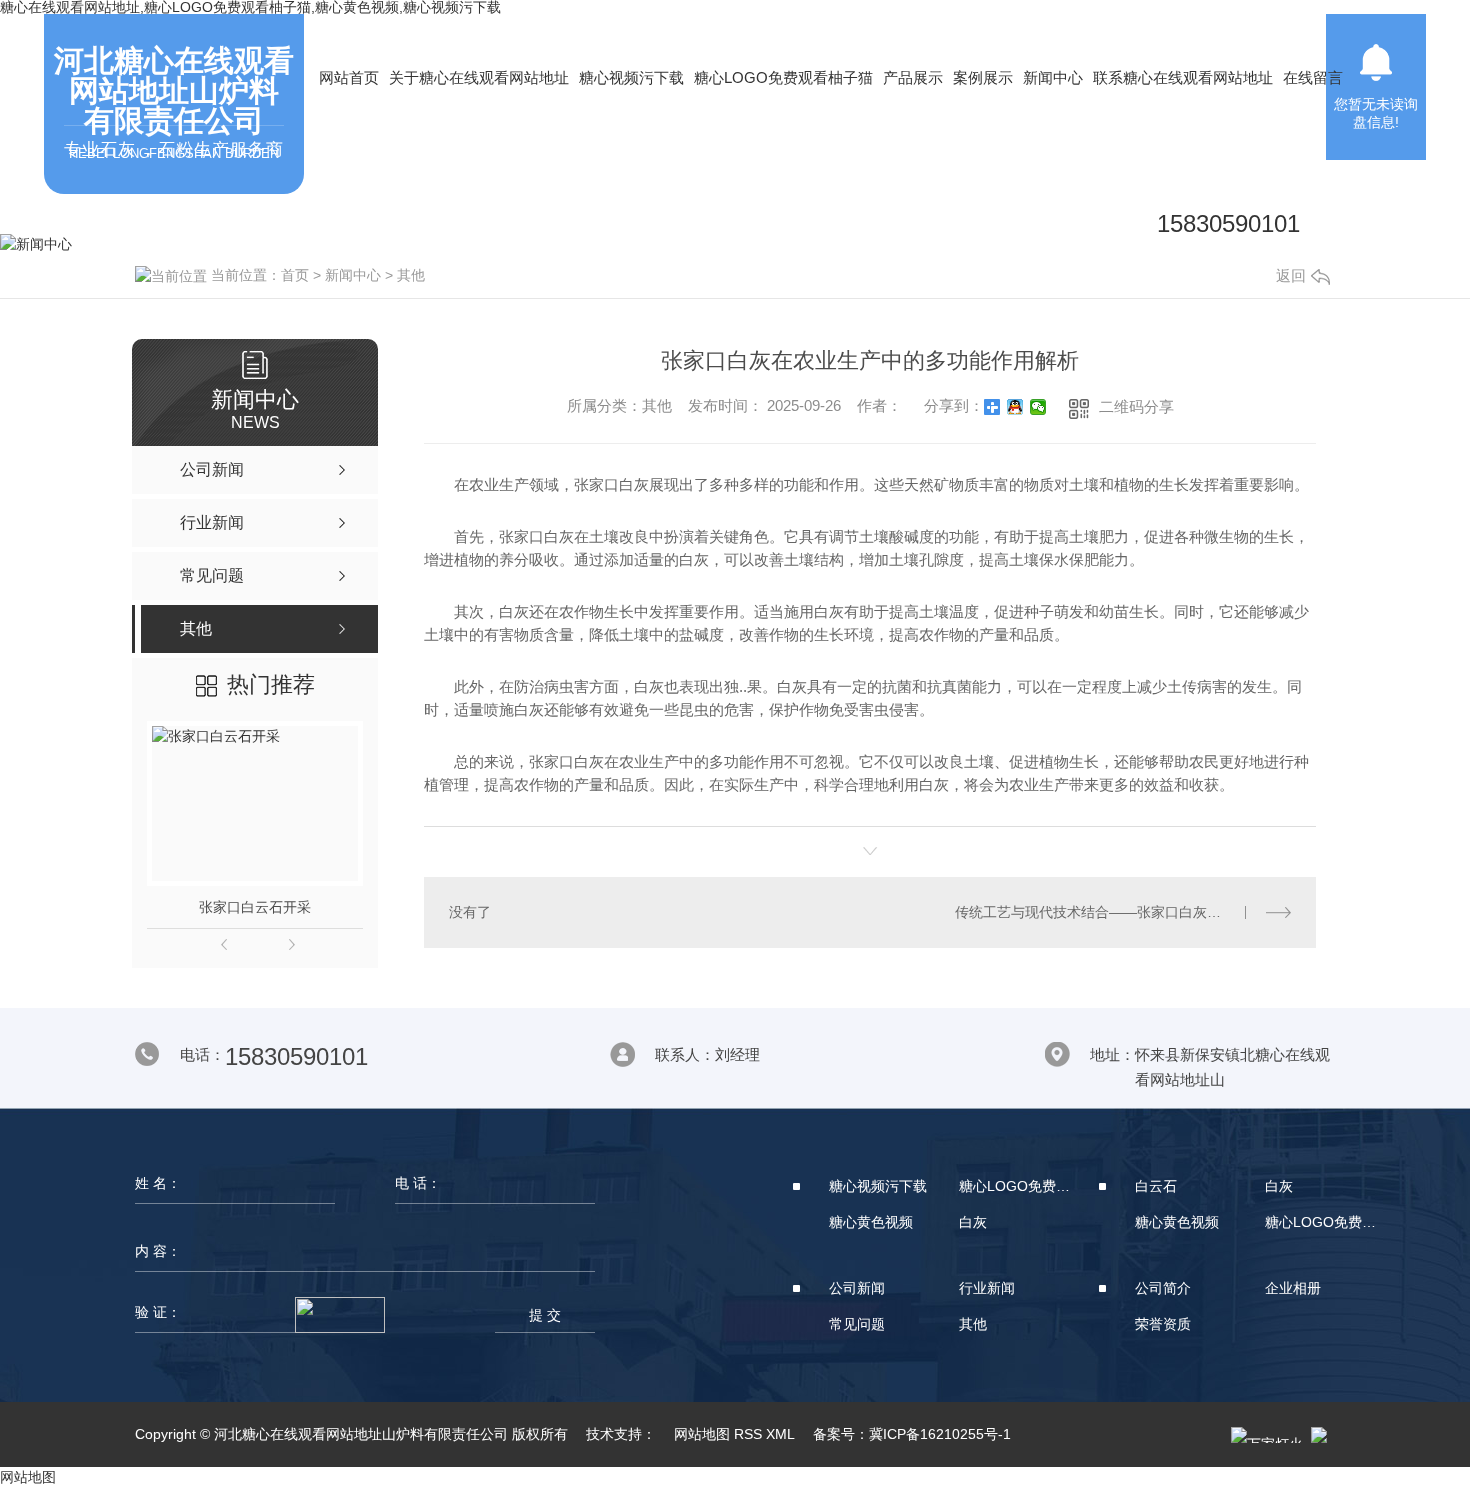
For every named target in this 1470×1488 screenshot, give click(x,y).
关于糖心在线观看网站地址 (479, 77)
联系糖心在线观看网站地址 (1183, 77)
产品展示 (913, 77)
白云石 (1156, 1186)
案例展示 (983, 77)
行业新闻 (987, 1288)
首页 (295, 275)
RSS (748, 1434)
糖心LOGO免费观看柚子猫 (783, 77)
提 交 (545, 1315)
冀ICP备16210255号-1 (940, 1434)
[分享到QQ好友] (1015, 407)
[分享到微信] (1038, 407)
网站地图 (702, 1434)
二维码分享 (1136, 406)
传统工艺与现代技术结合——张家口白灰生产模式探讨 (1123, 912)
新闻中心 (1053, 77)
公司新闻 (857, 1288)
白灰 (973, 1222)
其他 (411, 275)
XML (780, 1434)
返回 (1291, 275)
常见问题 (857, 1324)
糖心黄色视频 (871, 1222)
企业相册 (1293, 1288)
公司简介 (1163, 1288)
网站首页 (349, 77)
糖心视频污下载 (631, 77)
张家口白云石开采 (255, 907)
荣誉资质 (1163, 1324)
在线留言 (1313, 77)
